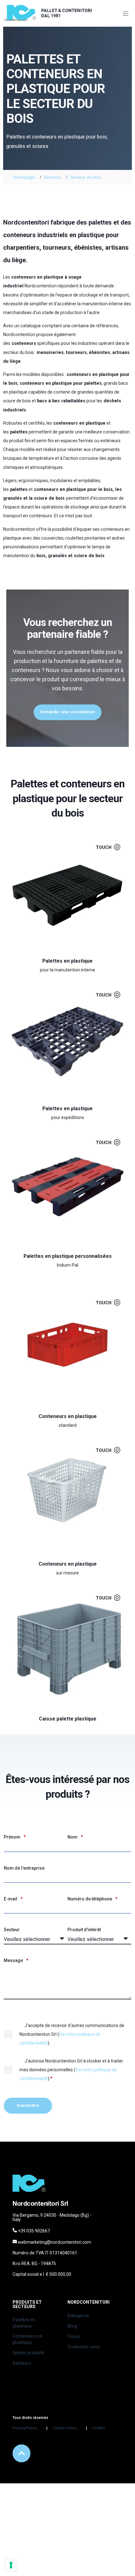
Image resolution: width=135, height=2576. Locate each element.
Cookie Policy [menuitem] (65, 2428)
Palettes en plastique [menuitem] (24, 2323)
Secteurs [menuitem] (22, 2363)
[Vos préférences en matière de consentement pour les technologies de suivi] (11, 2565)
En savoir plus (63, 950)
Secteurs (52, 177)
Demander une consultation (67, 712)
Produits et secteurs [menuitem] (27, 2304)
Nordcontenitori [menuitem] (89, 2302)
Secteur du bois (86, 177)
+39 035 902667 (34, 2231)
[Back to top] (22, 2453)
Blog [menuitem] (72, 2326)
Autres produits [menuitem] (29, 2353)
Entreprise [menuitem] (78, 2316)
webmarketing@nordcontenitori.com (54, 2242)
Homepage (24, 177)
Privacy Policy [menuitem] (25, 2428)
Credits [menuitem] (99, 2428)
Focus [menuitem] (74, 2336)
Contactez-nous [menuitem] (84, 2347)
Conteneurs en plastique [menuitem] (27, 2339)
